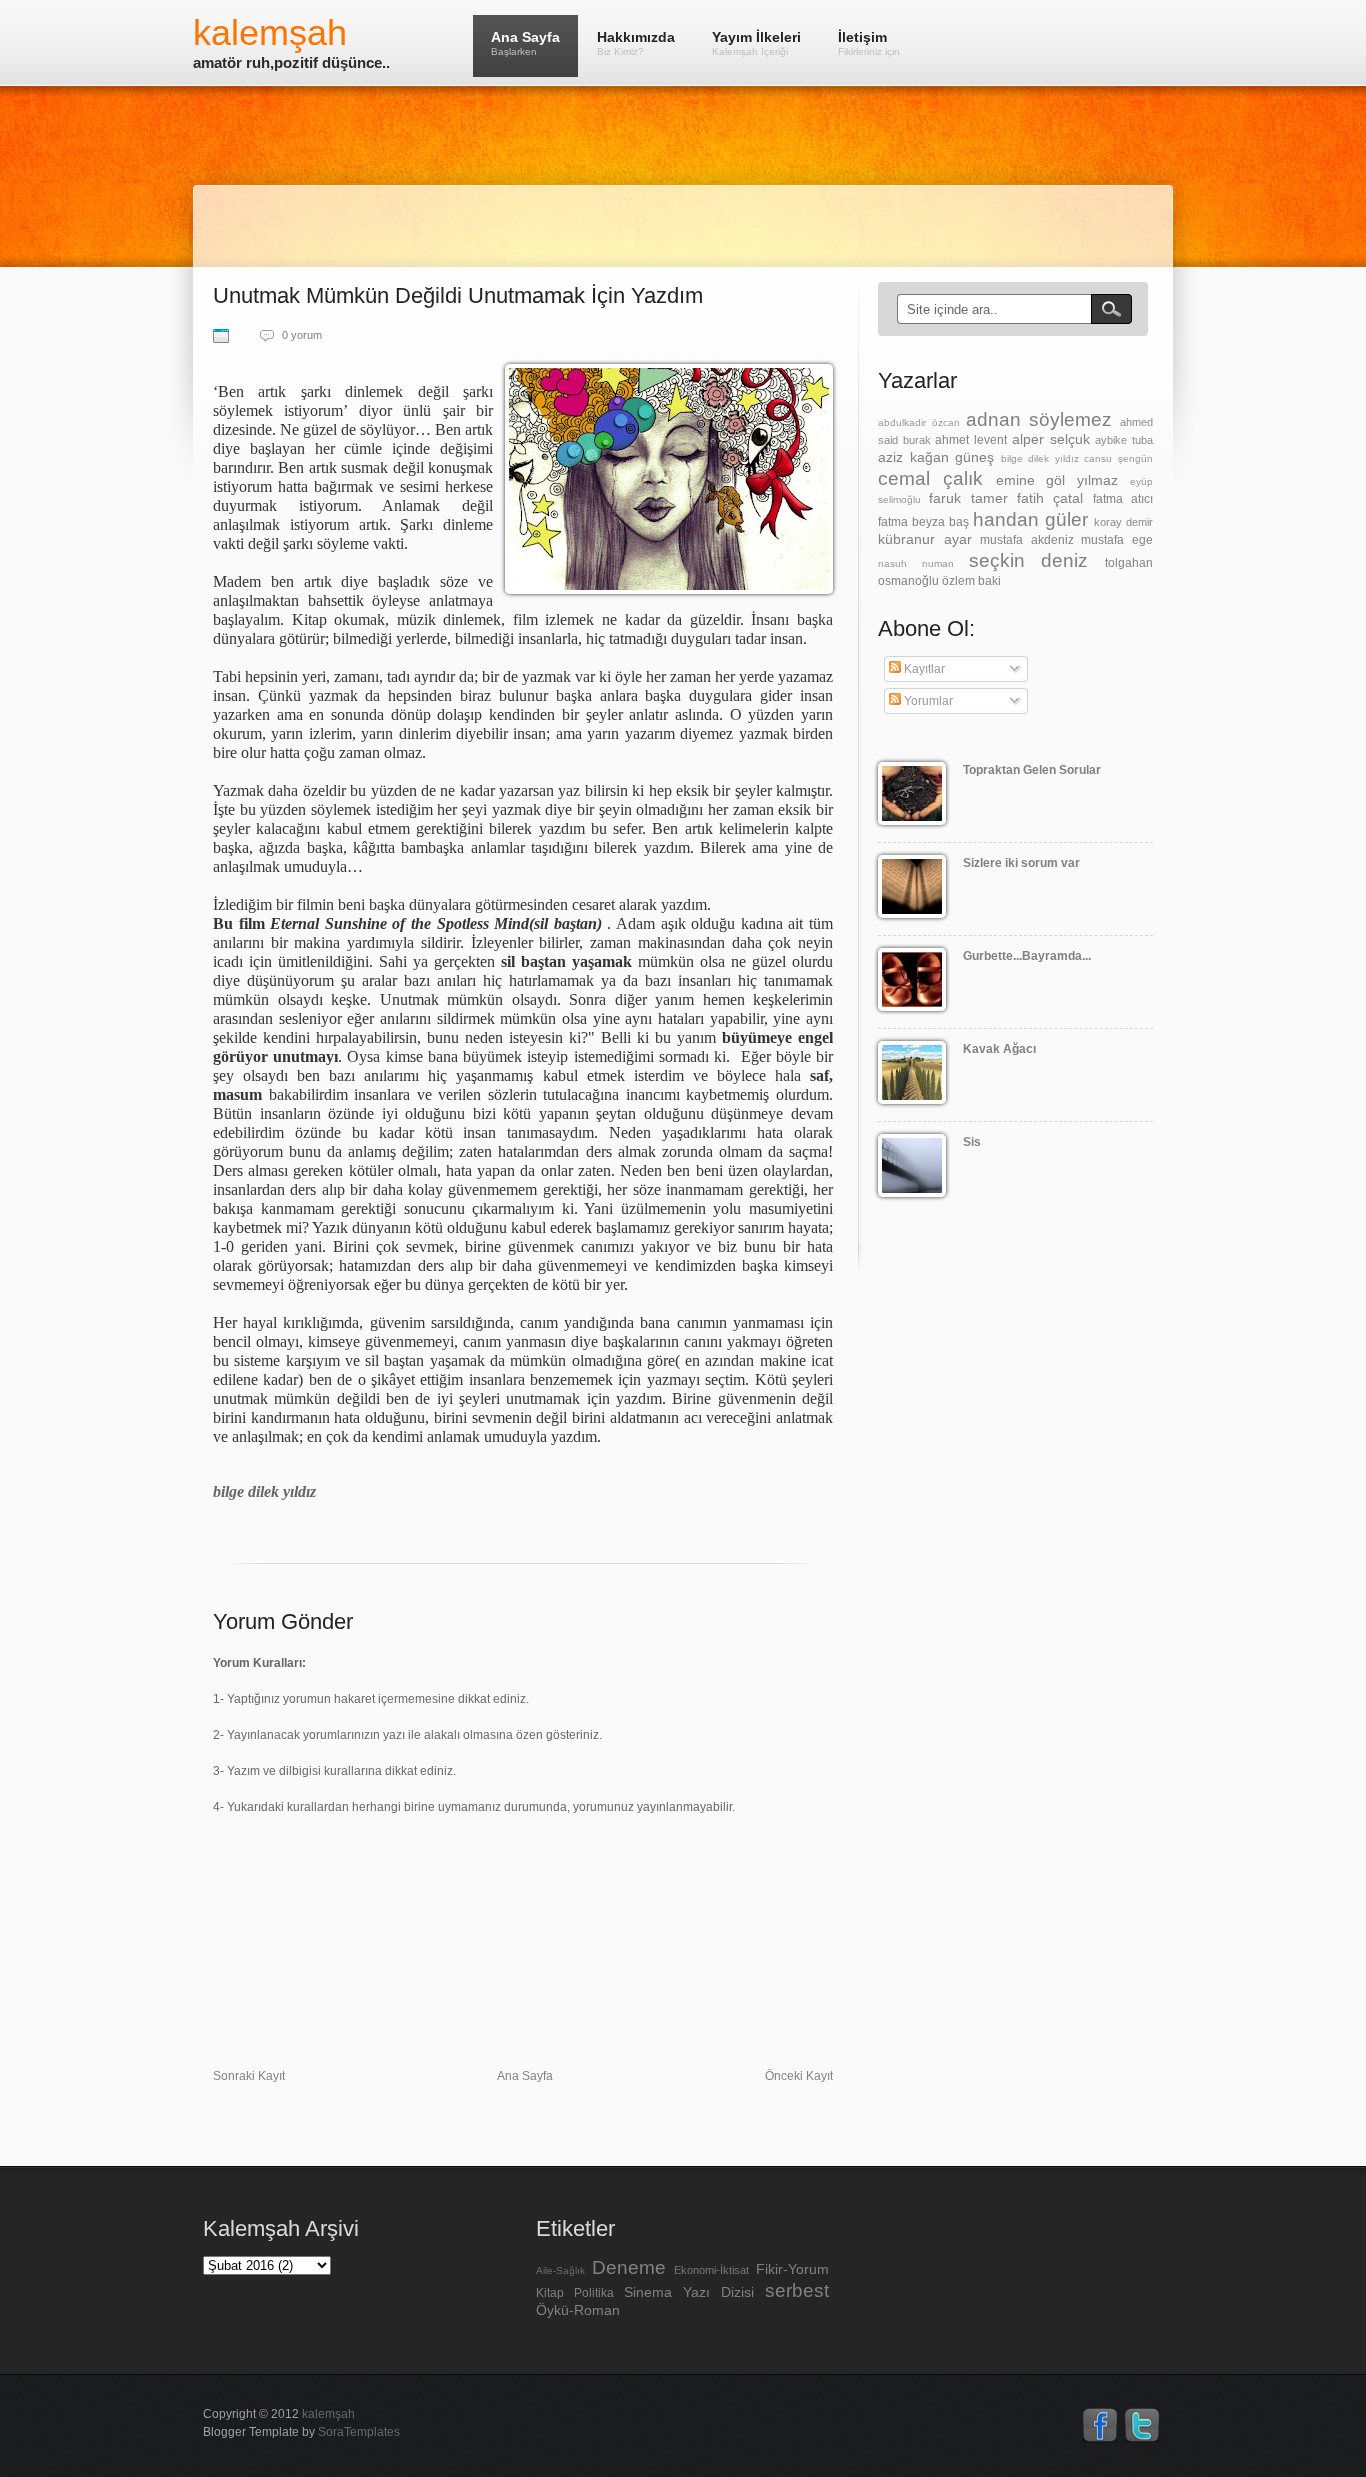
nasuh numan (916, 563)
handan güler (1030, 519)
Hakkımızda (636, 43)
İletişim (869, 43)
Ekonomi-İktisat (711, 2270)
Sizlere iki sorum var (1021, 863)
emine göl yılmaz (1057, 480)
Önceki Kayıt (799, 2076)
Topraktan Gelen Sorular (1032, 770)
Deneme (629, 2267)
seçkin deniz (1029, 560)
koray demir (1123, 522)
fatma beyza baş (923, 522)
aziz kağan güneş (936, 457)
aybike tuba (1124, 440)
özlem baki (971, 581)
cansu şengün (1118, 458)
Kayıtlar (923, 669)
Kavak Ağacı (999, 1049)
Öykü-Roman (578, 2310)
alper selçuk (1051, 439)
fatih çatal (1050, 498)
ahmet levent (971, 440)
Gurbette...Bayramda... (1027, 956)
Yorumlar (927, 701)
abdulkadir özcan (919, 422)
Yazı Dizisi (718, 2292)
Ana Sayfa (525, 43)
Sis (972, 1142)
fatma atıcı (1123, 499)
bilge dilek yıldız (1040, 458)
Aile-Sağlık (560, 2270)
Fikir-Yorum (792, 2269)
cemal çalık (930, 478)
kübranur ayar (925, 539)
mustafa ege (1117, 540)
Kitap (550, 2293)
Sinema (648, 2292)
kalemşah (270, 32)
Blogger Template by (301, 2432)
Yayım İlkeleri (756, 43)
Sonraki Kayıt (249, 2076)
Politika (594, 2293)
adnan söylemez (1039, 419)
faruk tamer (968, 498)
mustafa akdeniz (1027, 540)
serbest (797, 2290)
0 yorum (302, 335)
